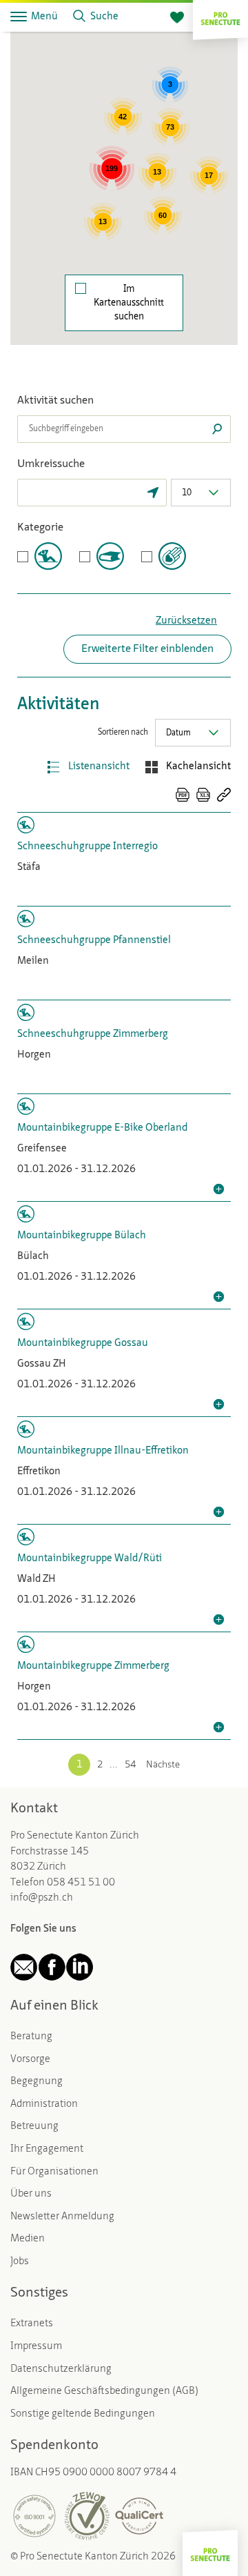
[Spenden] (177, 18)
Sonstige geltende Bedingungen (83, 2414)
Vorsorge (30, 2060)
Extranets (32, 2324)
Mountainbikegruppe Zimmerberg (93, 1666)
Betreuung (34, 2127)
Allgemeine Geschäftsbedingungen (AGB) (104, 2391)
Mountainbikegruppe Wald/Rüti (90, 1559)
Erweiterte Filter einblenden (147, 649)
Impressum (36, 2347)
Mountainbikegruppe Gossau (83, 1344)
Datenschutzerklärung (61, 2369)
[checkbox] (40, 556)
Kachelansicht (198, 767)
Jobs (20, 2262)
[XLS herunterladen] (203, 795)
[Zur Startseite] (220, 17)
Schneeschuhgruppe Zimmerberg (93, 1034)
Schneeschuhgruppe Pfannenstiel (94, 941)
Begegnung (37, 2082)
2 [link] (100, 1765)
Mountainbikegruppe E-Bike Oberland (102, 1128)
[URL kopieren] (224, 795)
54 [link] (130, 1765)
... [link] (114, 1765)
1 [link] (79, 1765)
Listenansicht (99, 767)
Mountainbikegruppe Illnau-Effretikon (103, 1451)
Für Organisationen (54, 2172)
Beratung (31, 2037)
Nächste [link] (163, 1765)
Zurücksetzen (186, 621)
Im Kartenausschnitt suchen (129, 303)
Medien (28, 2239)
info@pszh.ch (42, 1898)
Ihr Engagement (47, 2149)
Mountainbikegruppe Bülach (82, 1236)
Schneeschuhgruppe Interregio (87, 847)
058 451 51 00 (81, 1883)
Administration (44, 2104)
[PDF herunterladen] (183, 795)
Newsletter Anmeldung (62, 2217)
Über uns (31, 2194)
